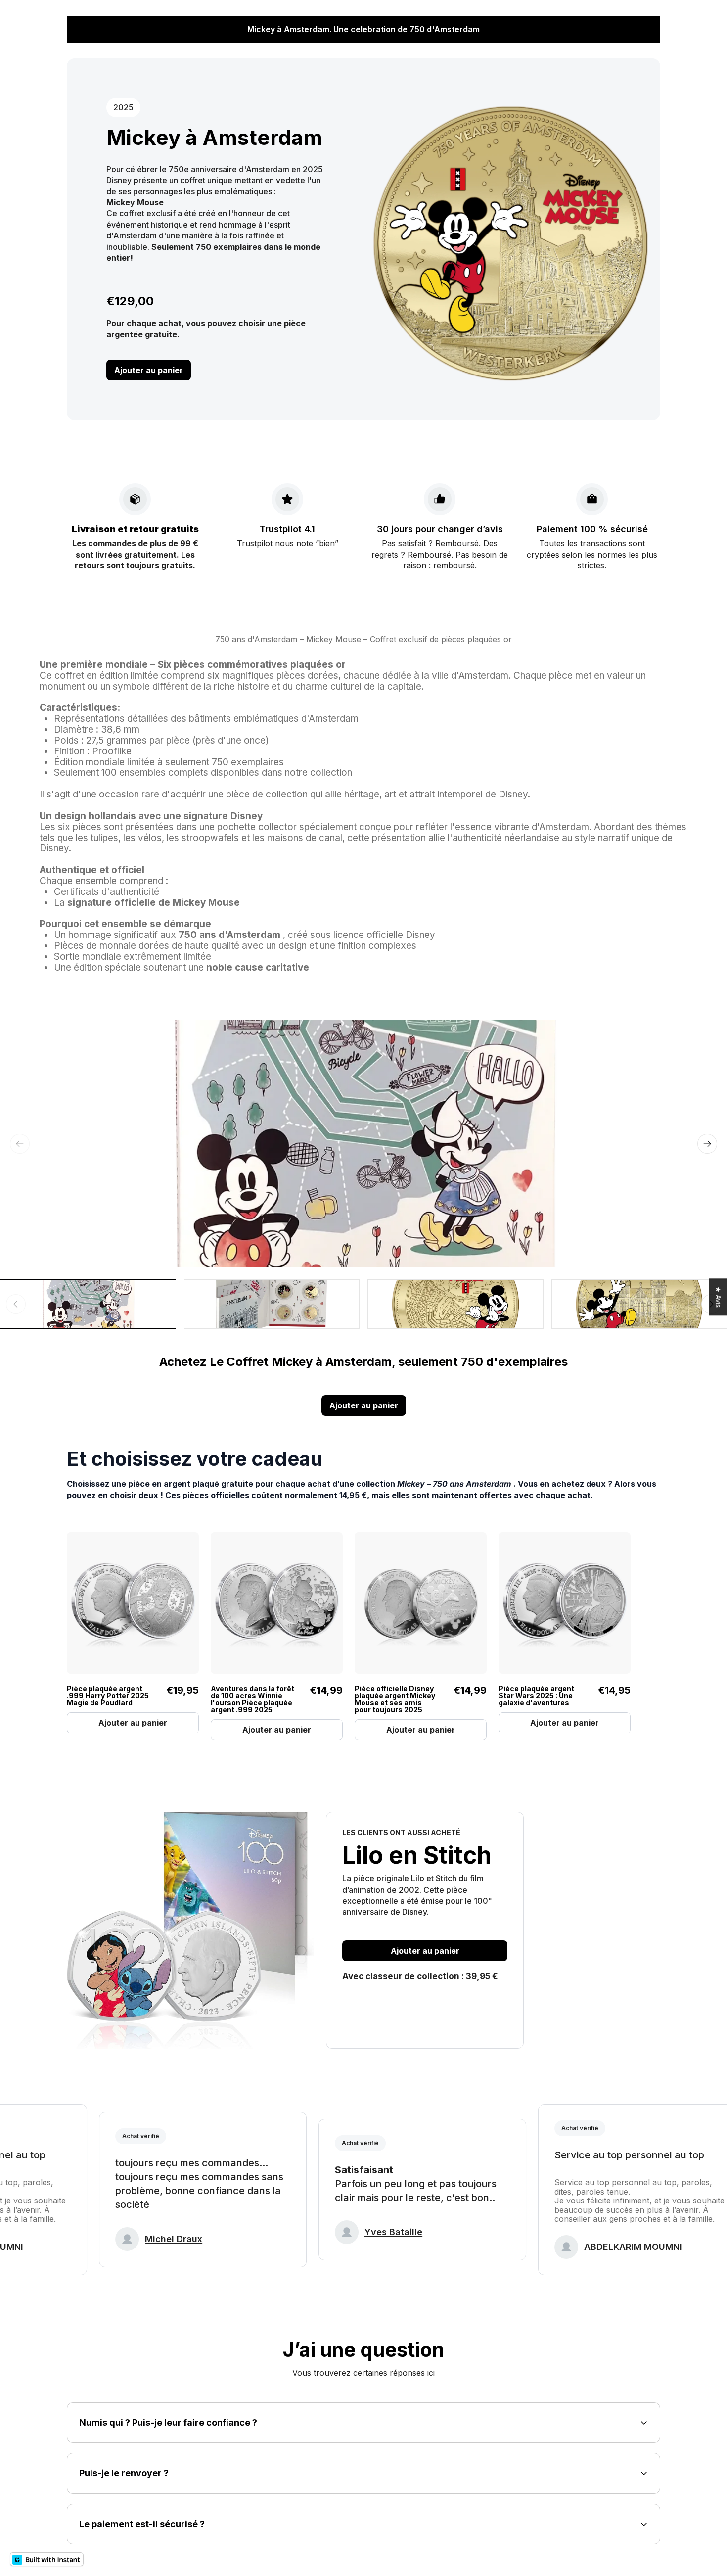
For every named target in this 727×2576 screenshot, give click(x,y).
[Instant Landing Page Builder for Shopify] (47, 2559)
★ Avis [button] (718, 1297)
